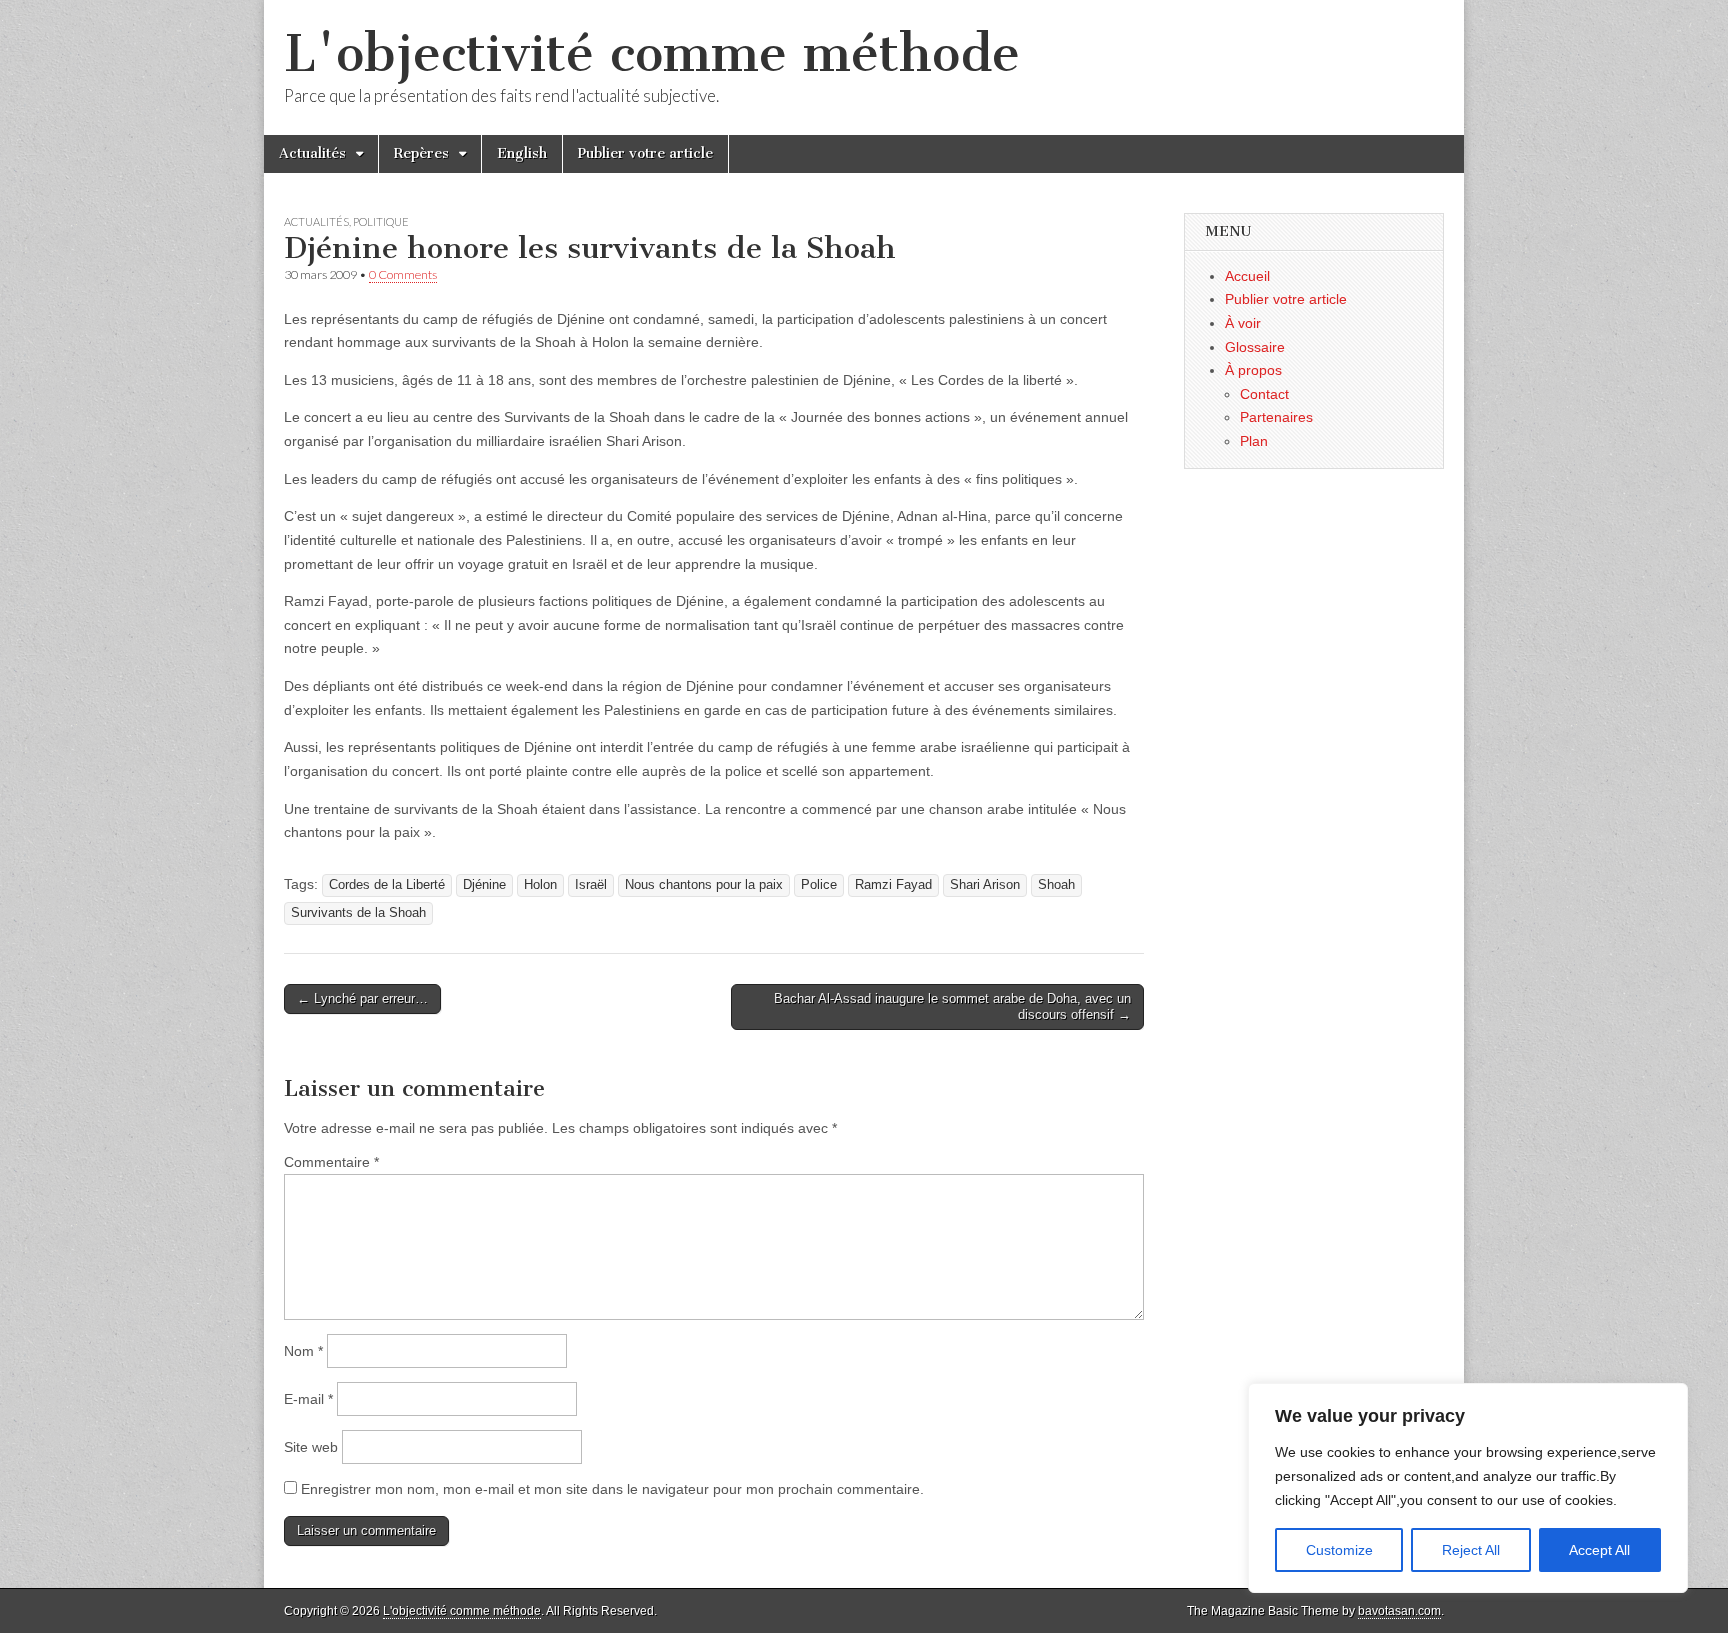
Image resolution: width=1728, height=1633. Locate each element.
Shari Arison (985, 885)
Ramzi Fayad (893, 885)
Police (819, 885)
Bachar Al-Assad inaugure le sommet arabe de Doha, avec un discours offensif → (952, 1006)
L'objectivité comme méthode (652, 53)
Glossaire (1255, 347)
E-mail (308, 1399)
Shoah (1056, 885)
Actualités (312, 153)
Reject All (1471, 1550)
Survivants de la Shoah (358, 913)
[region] (1468, 1488)
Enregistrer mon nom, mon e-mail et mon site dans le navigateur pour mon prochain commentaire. (612, 1489)
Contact (1264, 394)
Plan (1254, 441)
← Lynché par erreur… (362, 998)
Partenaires (1276, 417)
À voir (1243, 323)
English (522, 153)
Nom (303, 1351)
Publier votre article (645, 153)
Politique (381, 221)
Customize (1339, 1550)
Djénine (484, 885)
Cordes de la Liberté (387, 885)
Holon (540, 885)
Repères (421, 153)
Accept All (1599, 1550)
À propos (1253, 370)
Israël (591, 885)
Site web (311, 1447)
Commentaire (331, 1162)
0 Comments (403, 274)
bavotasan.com (1399, 1611)
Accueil (1247, 276)
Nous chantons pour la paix (704, 885)
